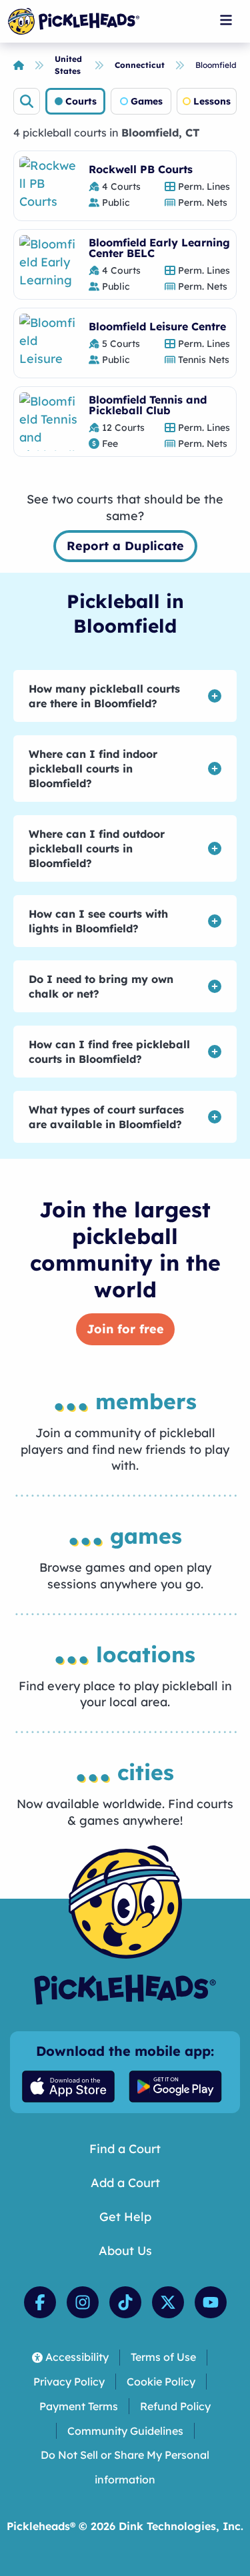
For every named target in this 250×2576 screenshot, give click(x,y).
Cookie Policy (161, 2382)
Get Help (125, 2217)
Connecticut (140, 65)
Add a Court (125, 2183)
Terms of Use (163, 2357)
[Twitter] (168, 2302)
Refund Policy (175, 2406)
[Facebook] (40, 2302)
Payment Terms (79, 2406)
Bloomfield (216, 65)
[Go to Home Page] (74, 21)
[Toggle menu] (226, 20)
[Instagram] (83, 2302)
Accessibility (77, 2357)
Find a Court (125, 2149)
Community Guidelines (125, 2431)
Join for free (125, 1329)
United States (68, 65)
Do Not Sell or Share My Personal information (125, 2467)
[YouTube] (211, 2302)
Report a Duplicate (125, 546)
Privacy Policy (69, 2382)
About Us (125, 2251)
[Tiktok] (125, 2302)
